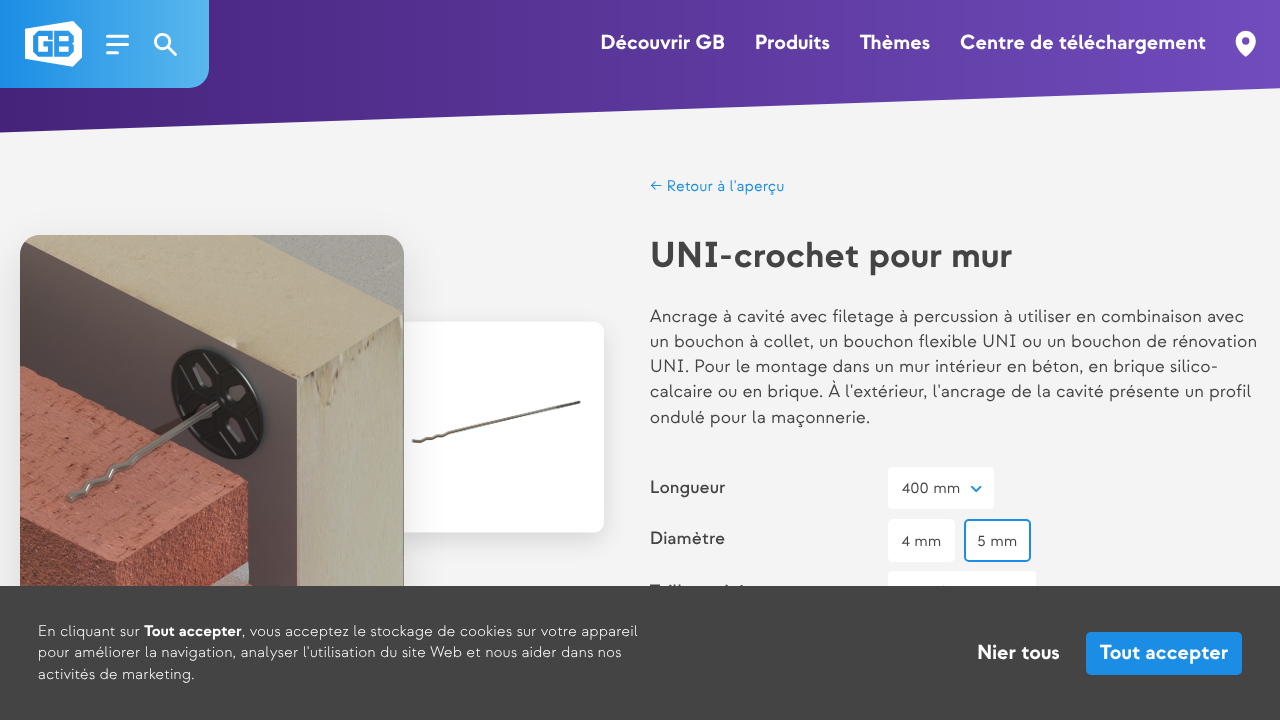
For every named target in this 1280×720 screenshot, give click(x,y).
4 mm (922, 541)
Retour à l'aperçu (723, 186)
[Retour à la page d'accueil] (53, 44)
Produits (792, 44)
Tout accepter (1164, 654)
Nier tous (1018, 654)
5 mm (997, 541)
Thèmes (895, 44)
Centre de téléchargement (1083, 44)
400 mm (931, 488)
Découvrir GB (662, 44)
